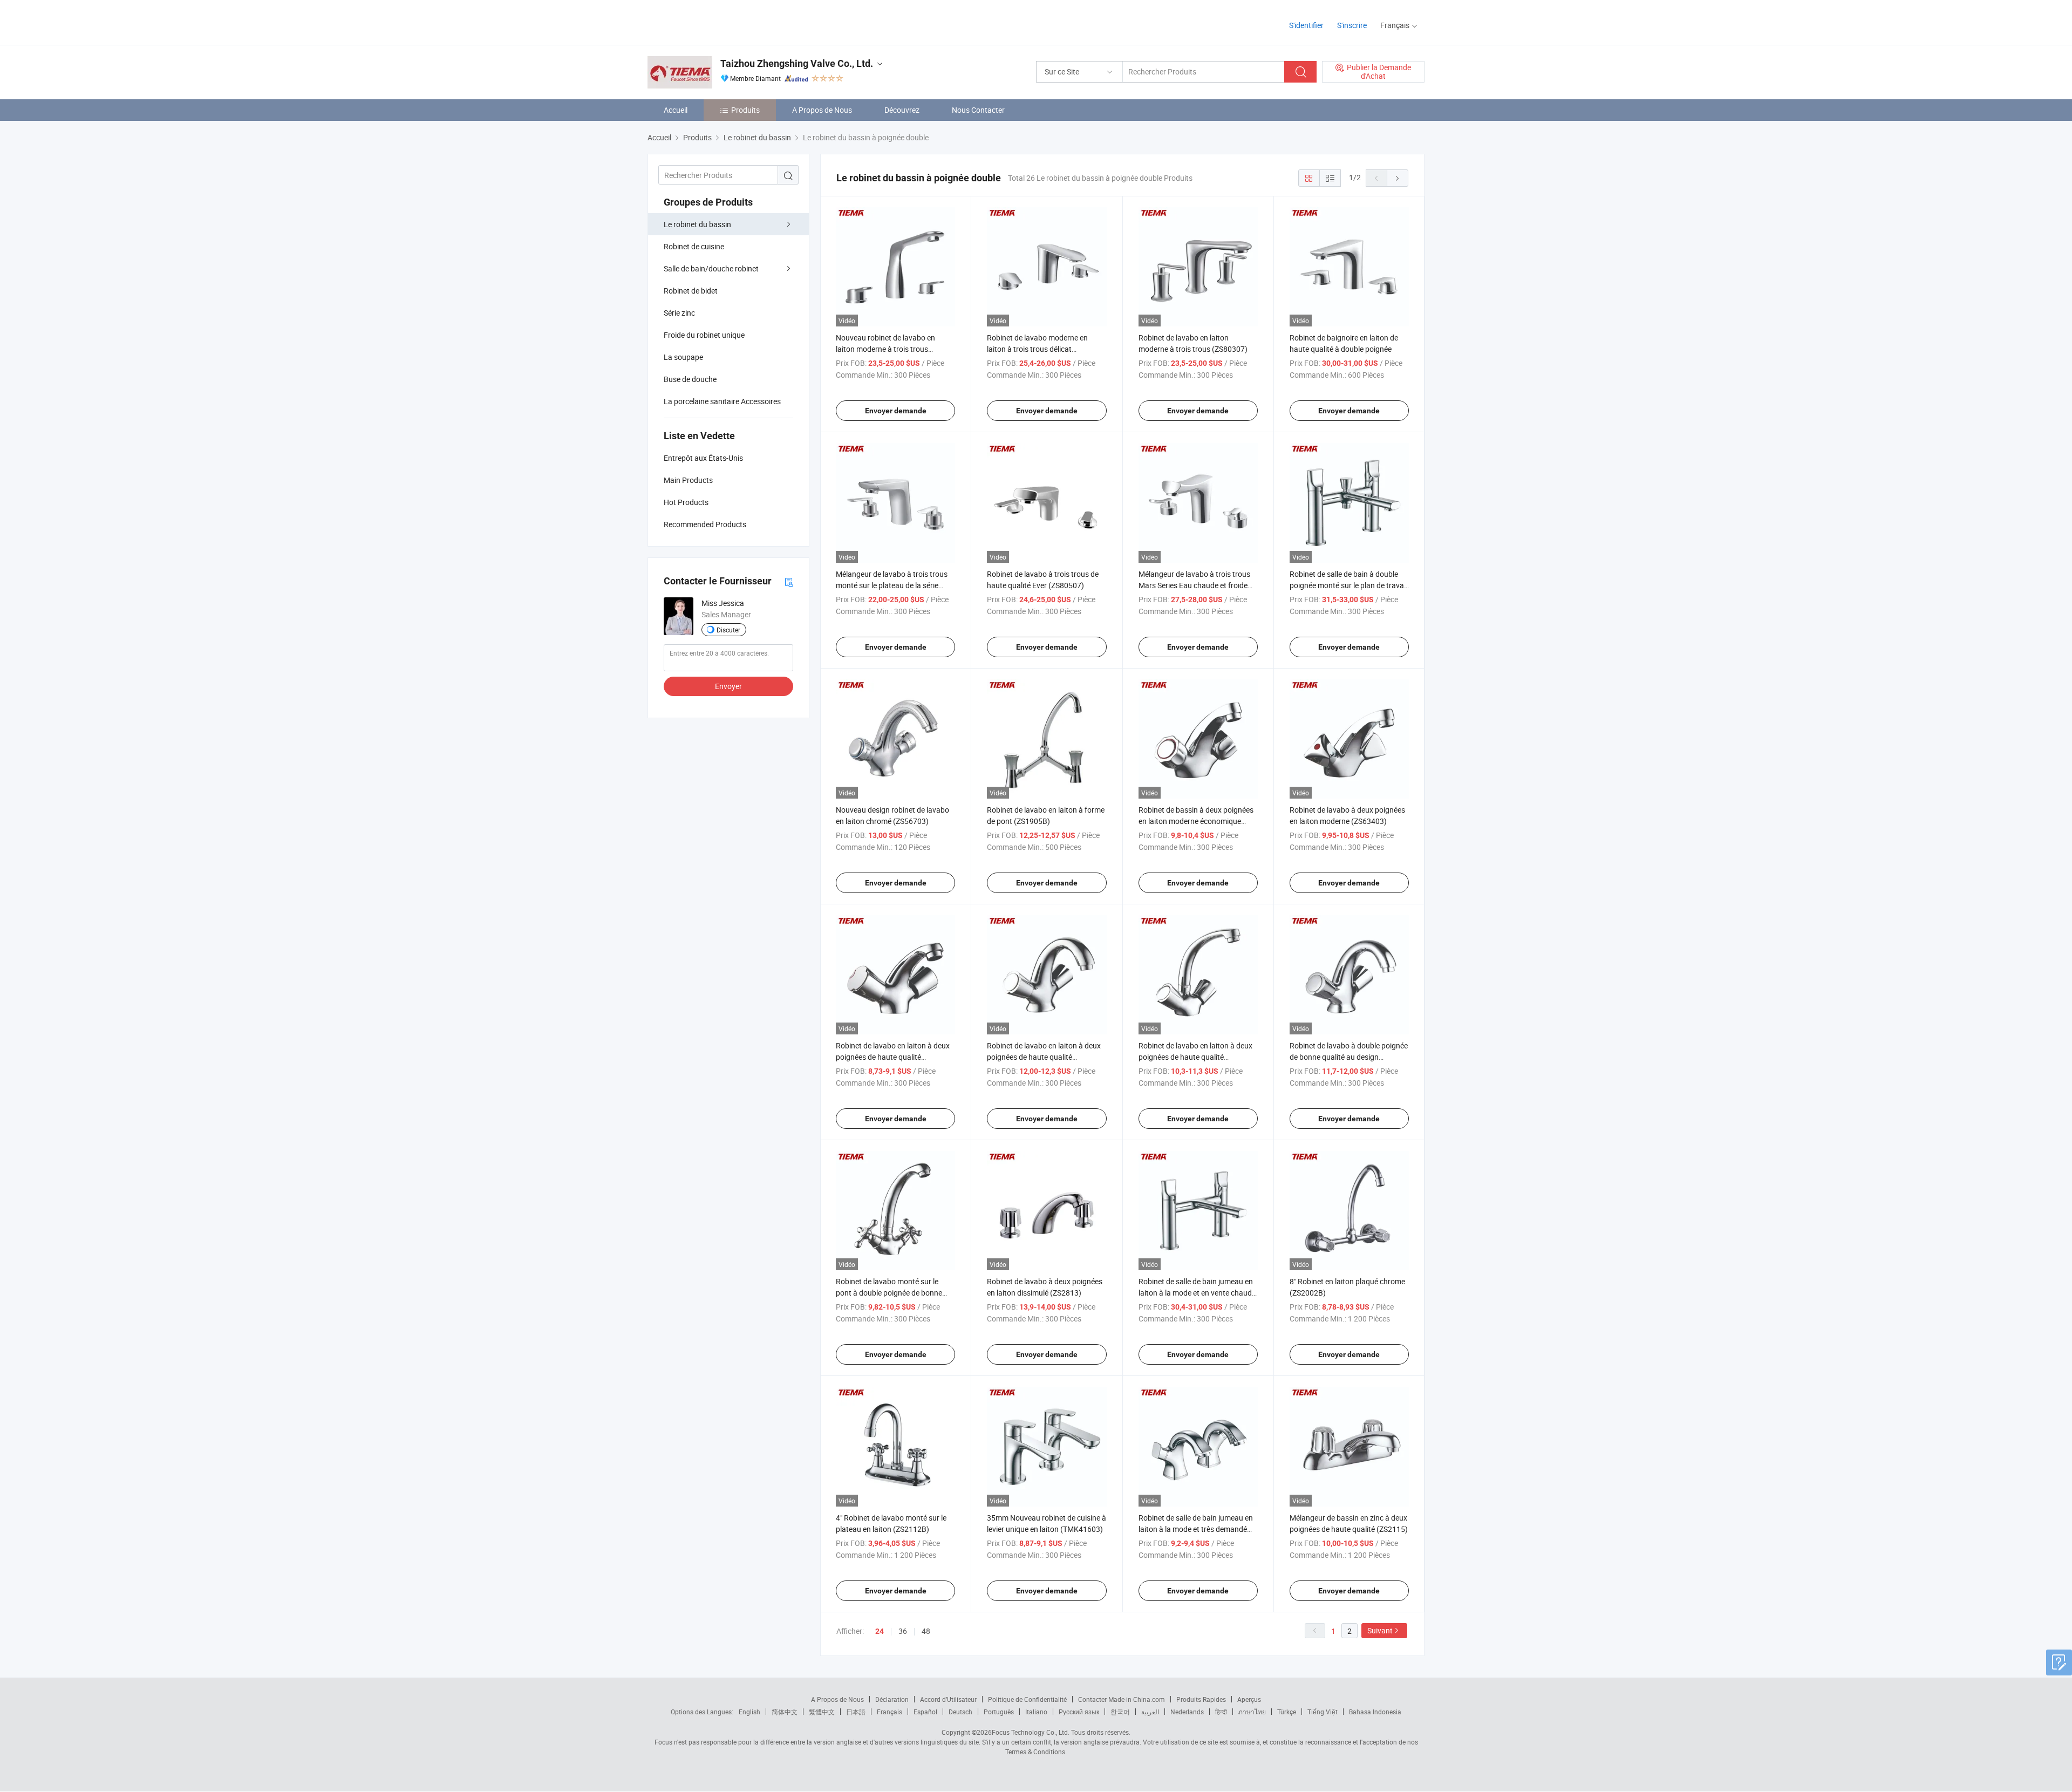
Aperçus (1249, 1699)
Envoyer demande (896, 411)
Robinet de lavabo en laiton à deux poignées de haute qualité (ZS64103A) (1044, 1057)
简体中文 (785, 1712)
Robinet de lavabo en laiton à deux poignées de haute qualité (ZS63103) (893, 1057)
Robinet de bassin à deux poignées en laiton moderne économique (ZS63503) (1196, 821)
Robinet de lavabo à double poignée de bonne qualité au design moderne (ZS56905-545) (1349, 1057)
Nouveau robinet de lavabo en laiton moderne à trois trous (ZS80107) (885, 349)
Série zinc (679, 313)
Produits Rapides (1201, 1699)
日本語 (856, 1712)
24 (880, 1631)
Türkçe (1287, 1712)
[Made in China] (717, 21)
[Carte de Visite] (789, 581)
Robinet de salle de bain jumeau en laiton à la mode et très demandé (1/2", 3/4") (1196, 1529)
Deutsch (960, 1712)
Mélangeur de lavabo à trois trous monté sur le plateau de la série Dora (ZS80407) (892, 585)
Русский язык (1079, 1712)
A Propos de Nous (822, 110)
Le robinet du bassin (697, 224)
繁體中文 (822, 1712)
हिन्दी (1221, 1712)
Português (999, 1712)
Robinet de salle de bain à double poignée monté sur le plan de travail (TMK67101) (1348, 585)
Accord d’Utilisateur (948, 1699)
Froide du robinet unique (704, 335)
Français (890, 1712)
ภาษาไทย (1252, 1712)
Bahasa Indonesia (1375, 1712)
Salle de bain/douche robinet (711, 268)
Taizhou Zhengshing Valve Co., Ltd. (797, 63)
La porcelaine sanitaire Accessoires (722, 401)
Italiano (1036, 1712)
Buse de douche (690, 379)
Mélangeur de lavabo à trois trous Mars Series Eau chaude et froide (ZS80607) (1194, 585)
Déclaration (892, 1699)
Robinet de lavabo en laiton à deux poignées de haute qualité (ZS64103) (1195, 1057)
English (749, 1712)
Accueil (676, 110)
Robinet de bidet (691, 291)
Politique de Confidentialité (1027, 1699)
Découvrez (902, 110)
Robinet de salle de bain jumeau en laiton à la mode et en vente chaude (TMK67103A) (1197, 1293)
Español (925, 1712)
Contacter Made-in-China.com (1122, 1699)
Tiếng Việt (1323, 1712)
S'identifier (1306, 25)
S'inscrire (1352, 25)
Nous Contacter (978, 110)
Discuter (728, 630)
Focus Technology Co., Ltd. (1031, 1732)
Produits (745, 110)
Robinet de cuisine (694, 246)
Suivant (1380, 1630)
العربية (1150, 1712)
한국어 (1120, 1712)
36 (903, 1631)
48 (926, 1631)
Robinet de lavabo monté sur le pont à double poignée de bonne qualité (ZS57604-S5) (889, 1293)
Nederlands (1187, 1712)
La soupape (683, 357)
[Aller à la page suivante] (1398, 178)
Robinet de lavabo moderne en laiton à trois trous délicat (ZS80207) (1037, 349)
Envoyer (728, 686)
